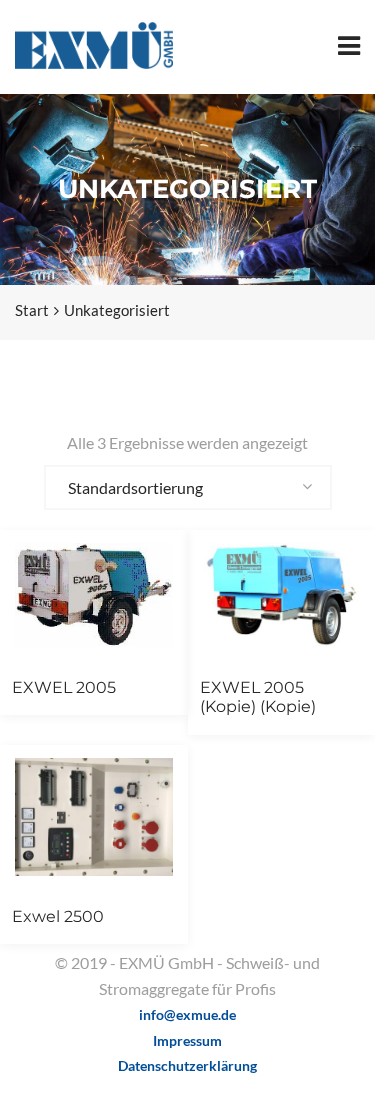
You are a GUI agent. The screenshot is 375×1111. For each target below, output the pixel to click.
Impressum (187, 1040)
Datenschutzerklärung (187, 1065)
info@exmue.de (187, 1014)
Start (32, 310)
